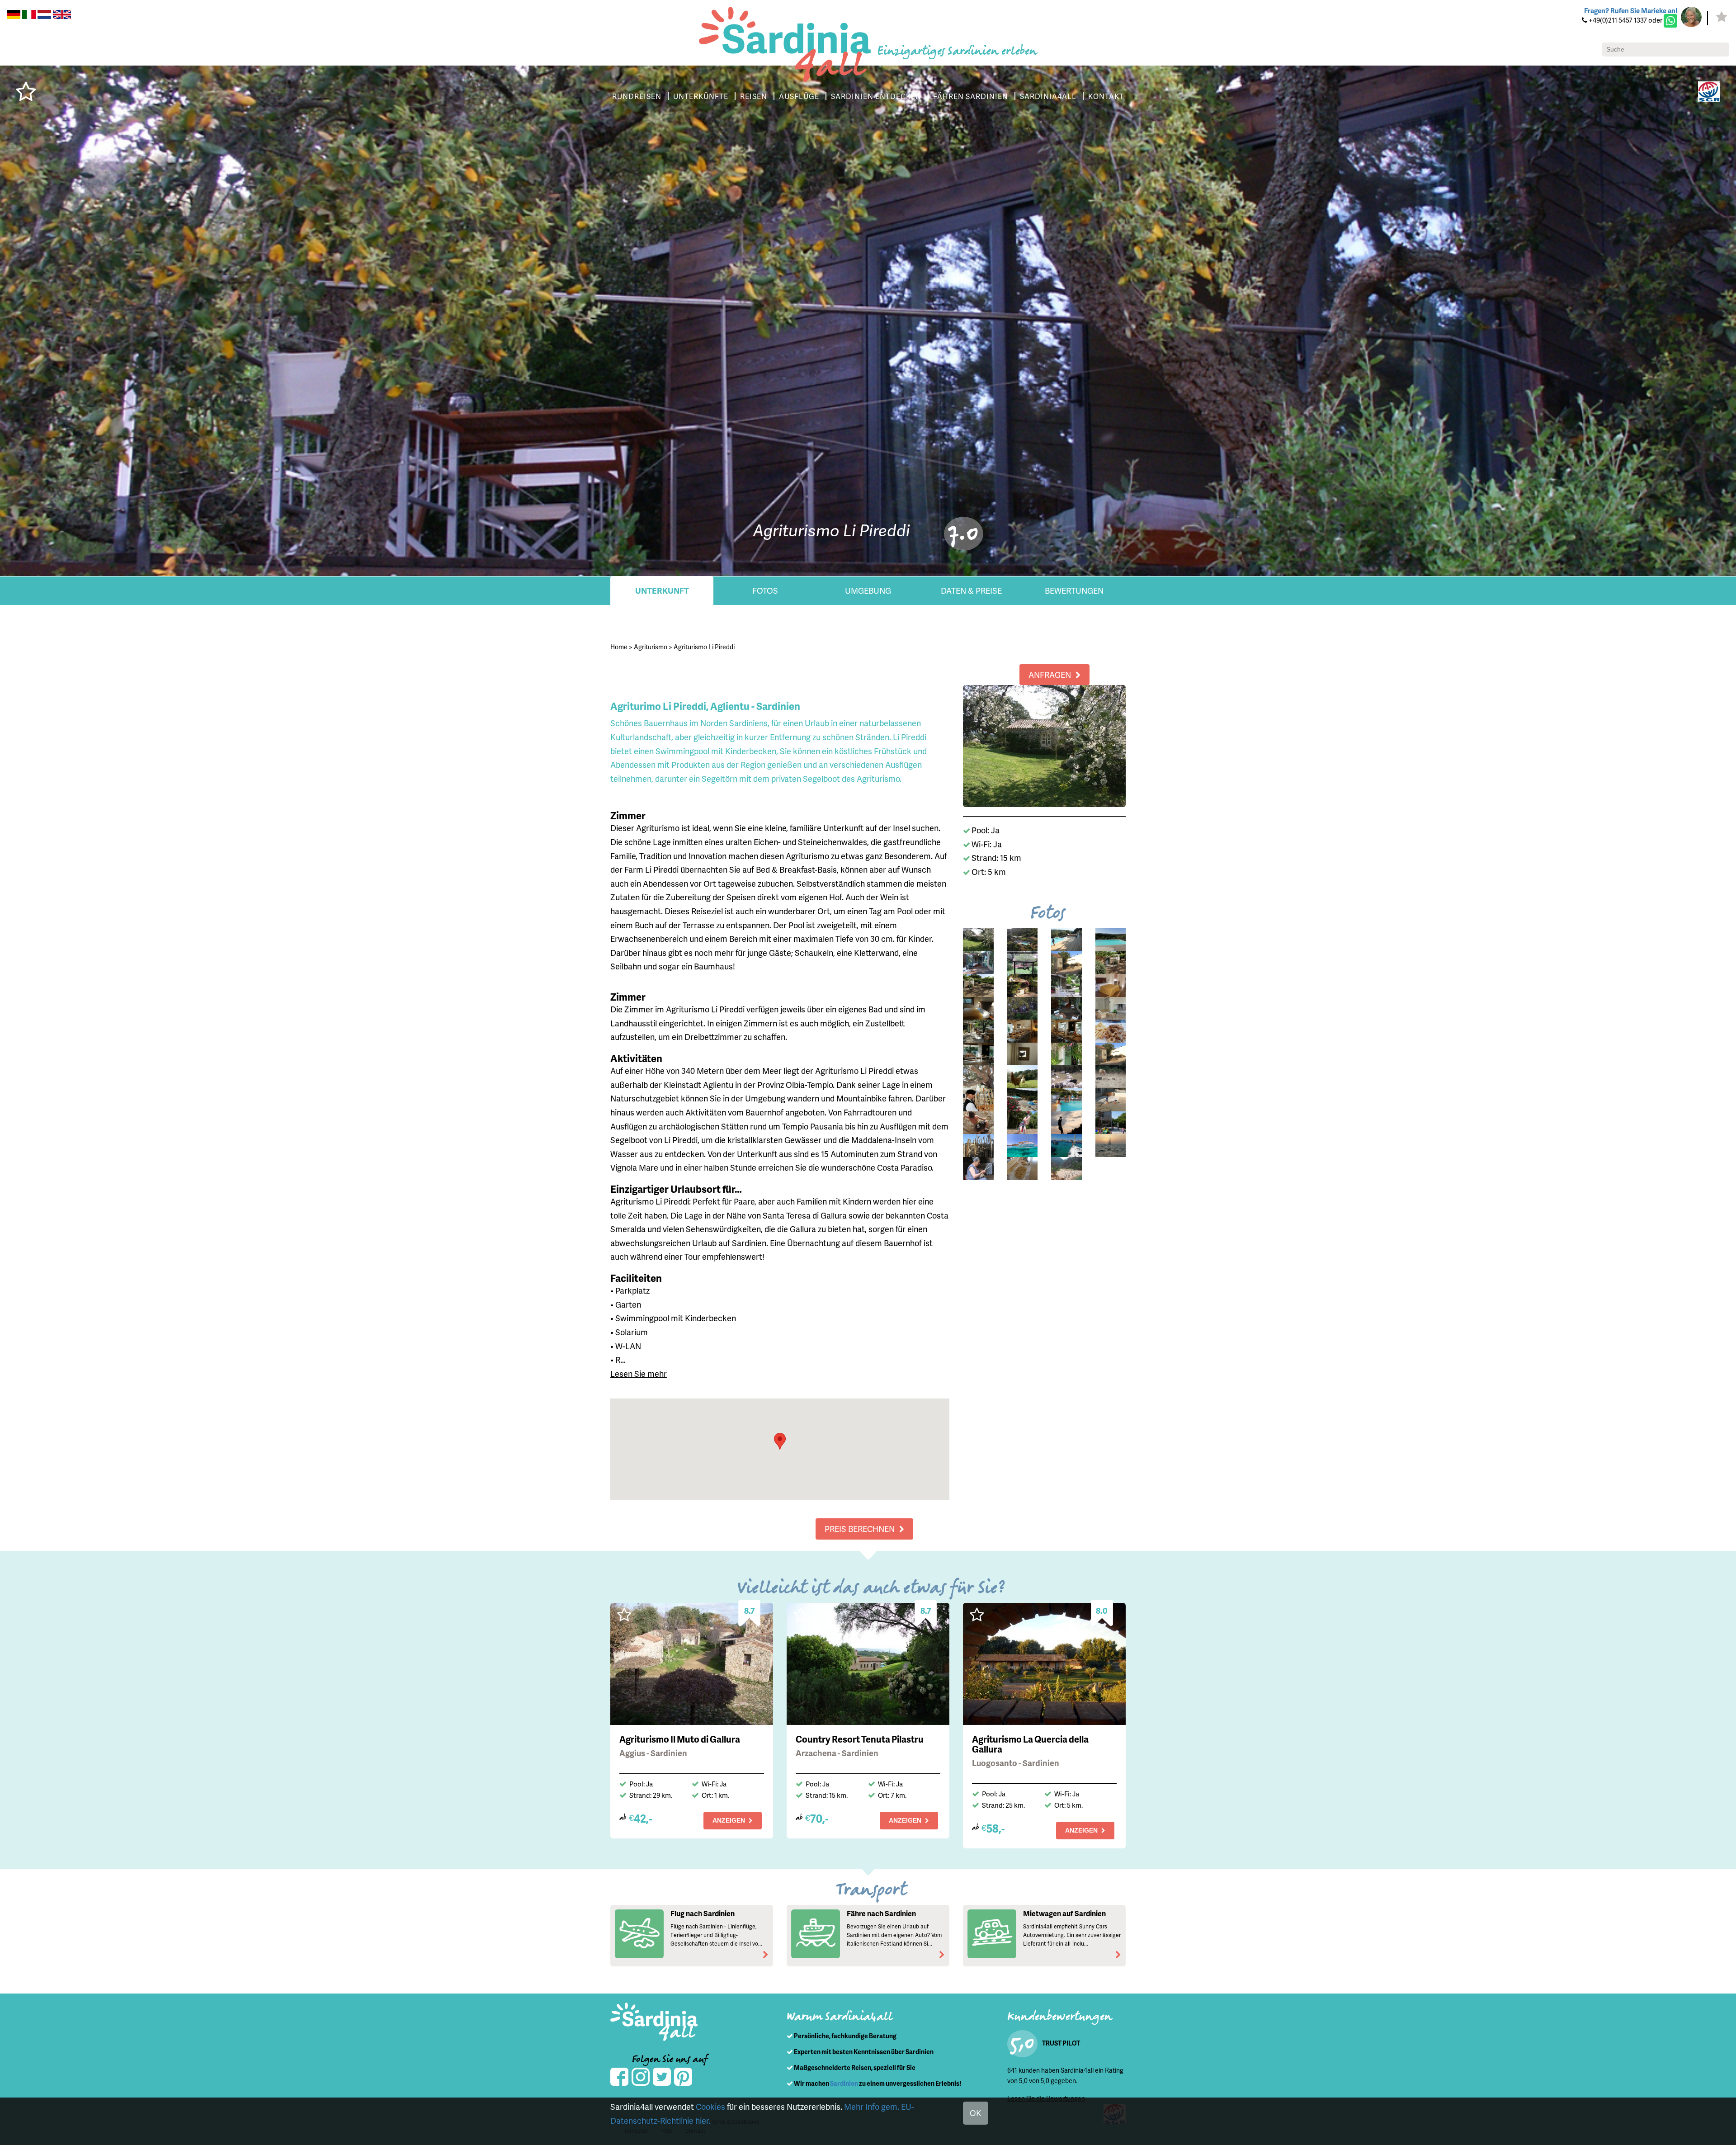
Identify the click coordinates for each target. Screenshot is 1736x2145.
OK (976, 2113)
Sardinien (844, 2083)
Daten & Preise (971, 590)
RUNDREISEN (637, 96)
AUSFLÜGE (799, 96)
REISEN (754, 96)
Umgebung (868, 590)
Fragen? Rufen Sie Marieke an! (1631, 10)
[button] (780, 1441)
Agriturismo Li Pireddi (704, 647)
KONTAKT (1106, 96)
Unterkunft (662, 590)
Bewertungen (1074, 590)
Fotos (765, 590)
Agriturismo (651, 647)
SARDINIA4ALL (1048, 96)
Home (619, 647)
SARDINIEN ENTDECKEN (876, 96)
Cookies (710, 2106)
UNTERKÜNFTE (701, 96)
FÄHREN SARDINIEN (971, 96)
